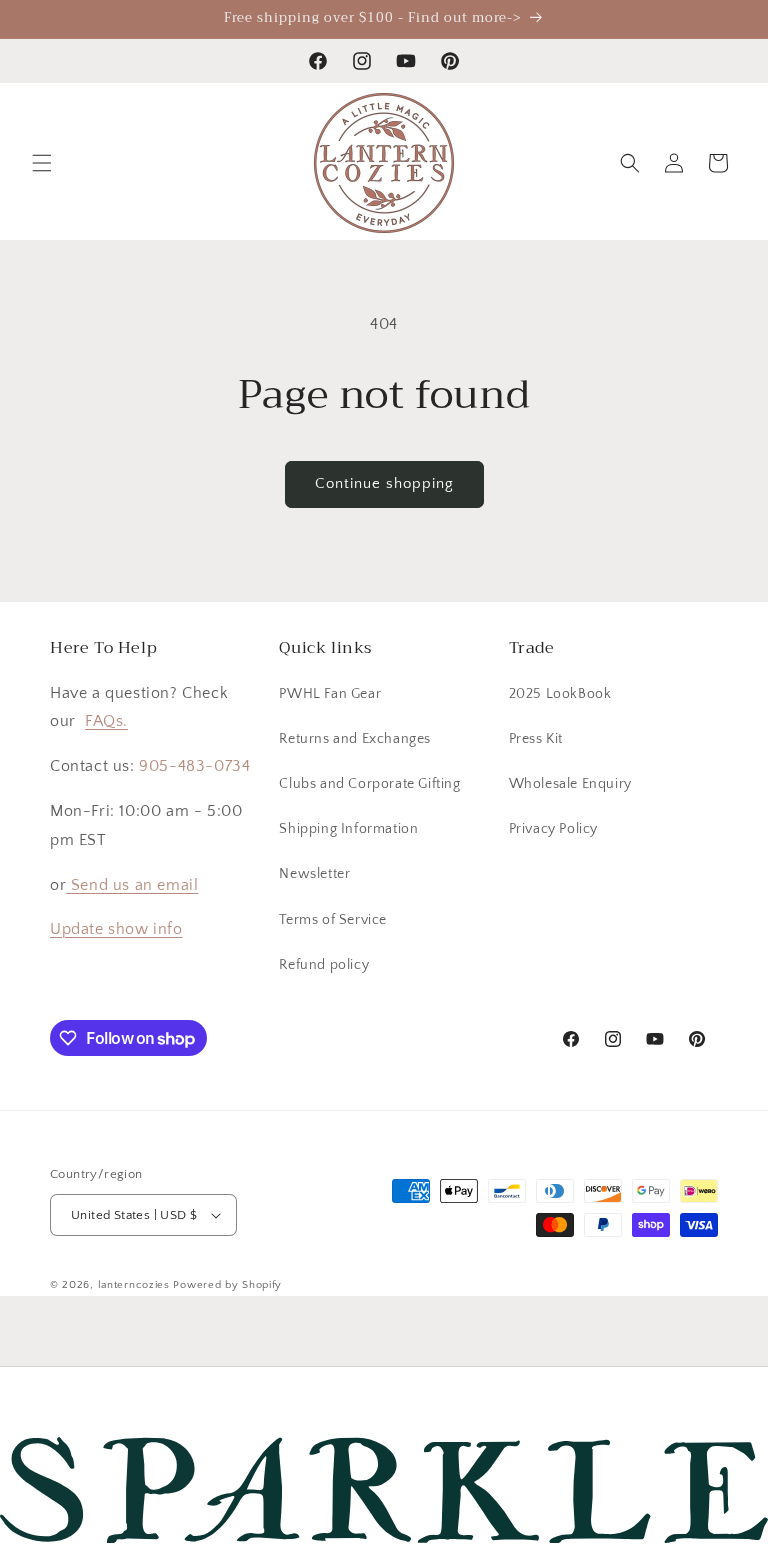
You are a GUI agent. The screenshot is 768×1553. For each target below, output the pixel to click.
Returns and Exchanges (355, 739)
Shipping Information (348, 829)
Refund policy (324, 965)
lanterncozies (134, 1285)
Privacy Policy (553, 829)
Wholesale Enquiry (570, 784)
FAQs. (106, 721)
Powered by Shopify (227, 1285)
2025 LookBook (560, 694)
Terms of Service (333, 920)
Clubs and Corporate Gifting (369, 784)
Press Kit (536, 739)
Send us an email (132, 885)
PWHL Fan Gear (330, 694)
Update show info (116, 929)
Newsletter (314, 874)
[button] (42, 163)
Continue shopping (384, 483)
